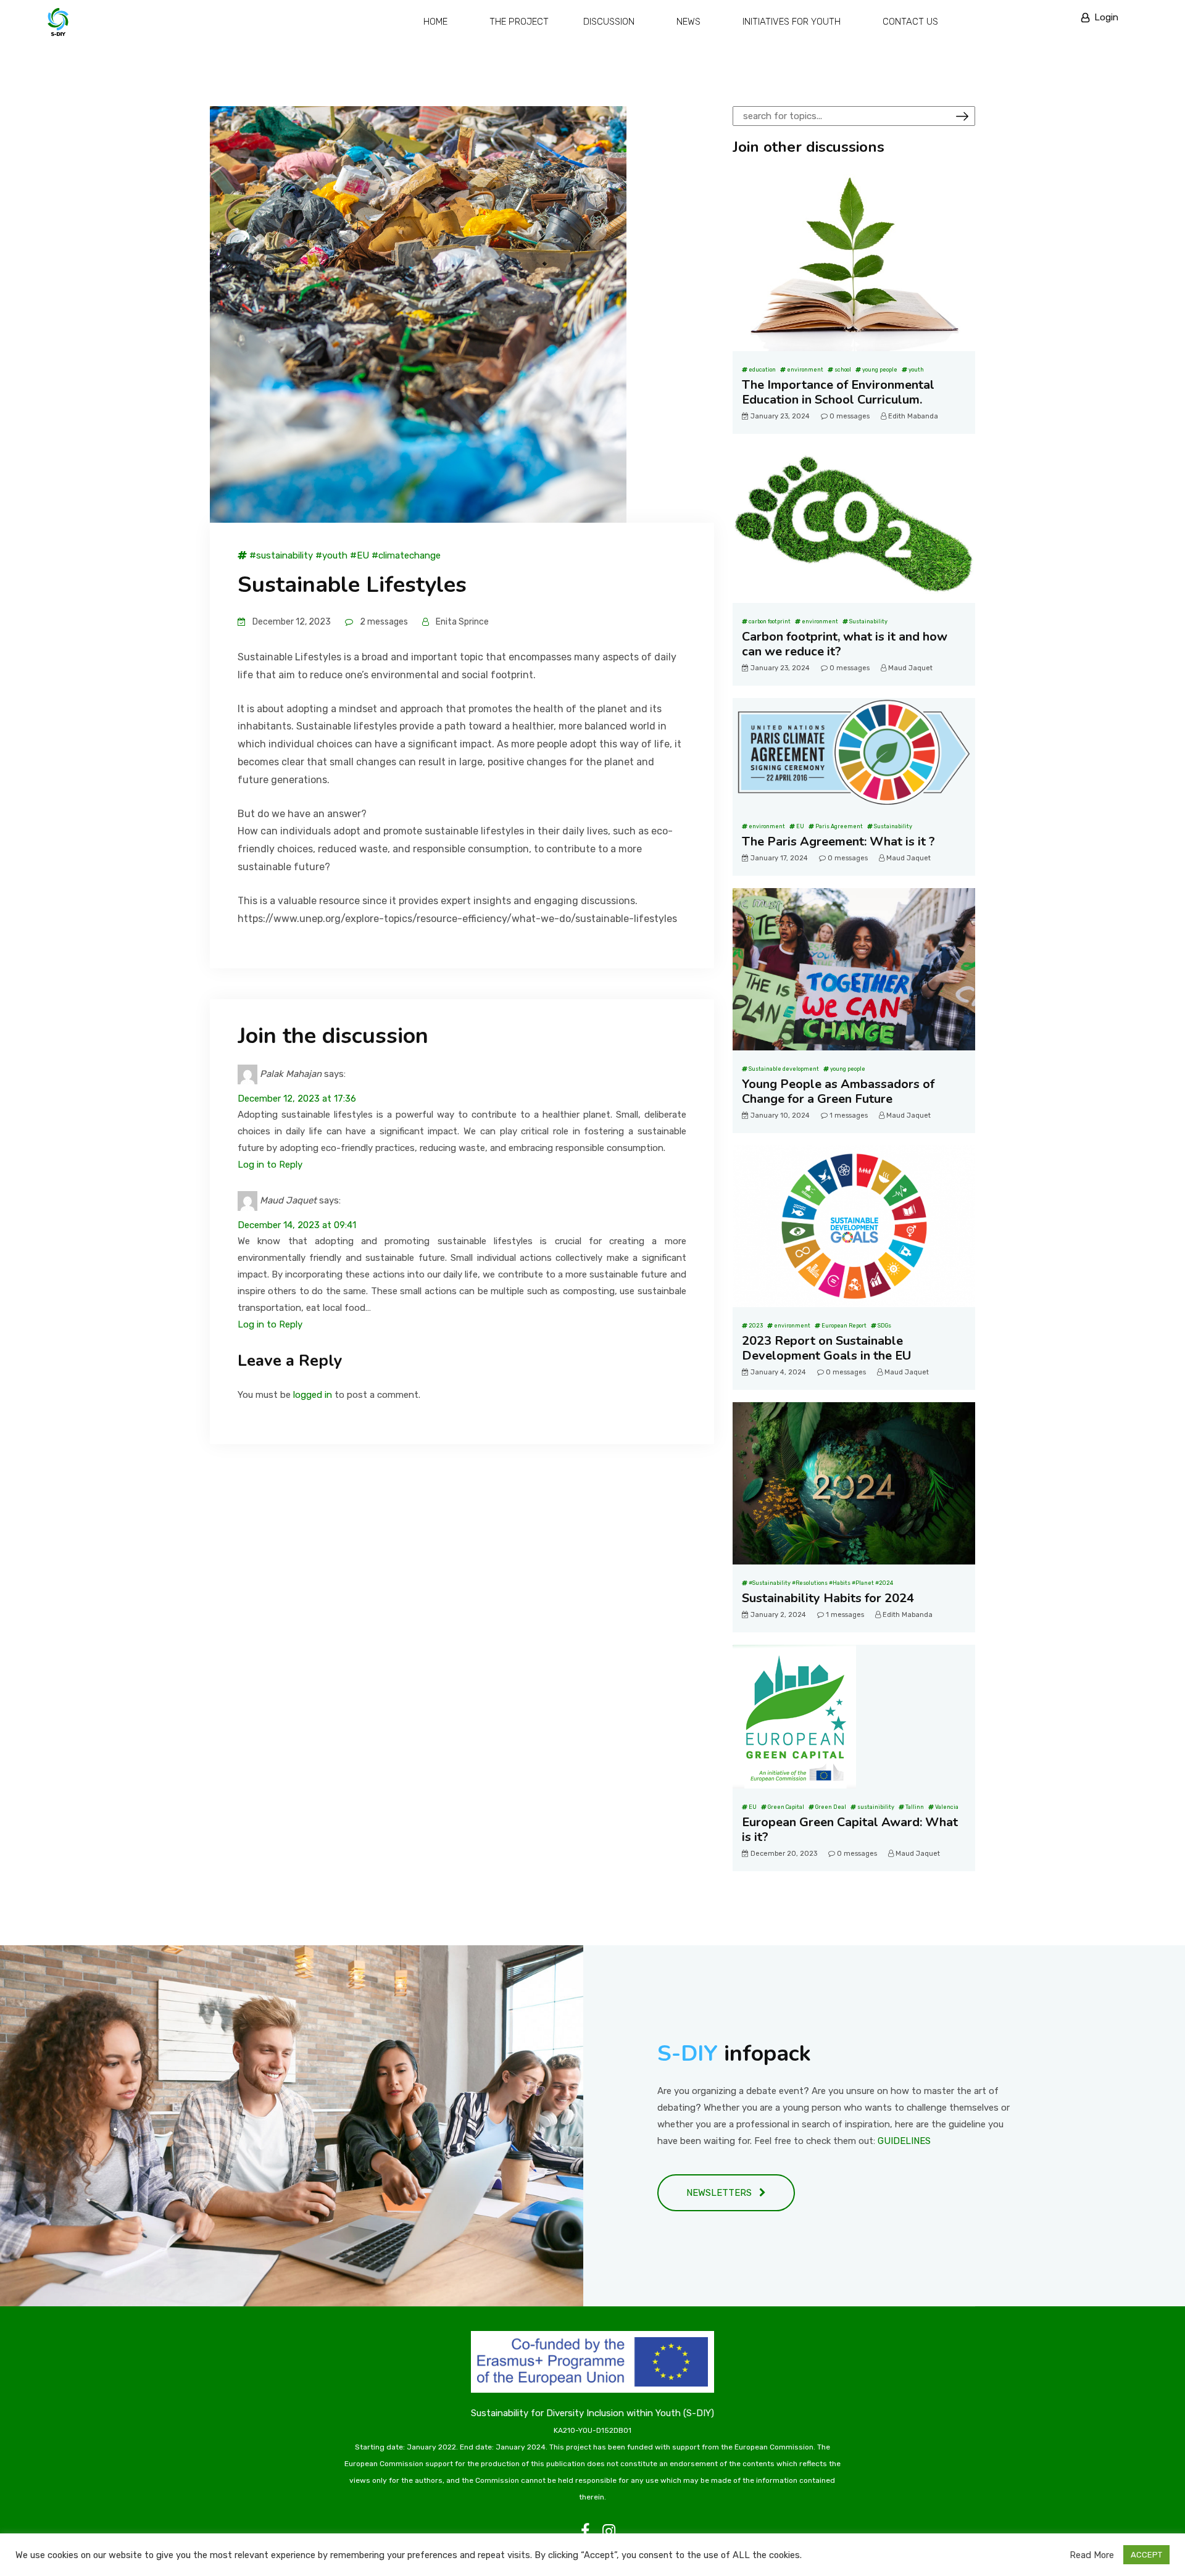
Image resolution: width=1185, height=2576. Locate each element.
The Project (519, 22)
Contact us (910, 22)
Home (435, 22)
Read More (1092, 2555)
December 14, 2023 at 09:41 (297, 1225)
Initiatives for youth (792, 22)
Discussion (609, 22)
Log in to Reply (270, 1165)
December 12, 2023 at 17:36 (297, 1099)
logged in (313, 1395)
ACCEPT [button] (1146, 2555)
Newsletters (723, 2193)
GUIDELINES (904, 2141)
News (688, 22)
